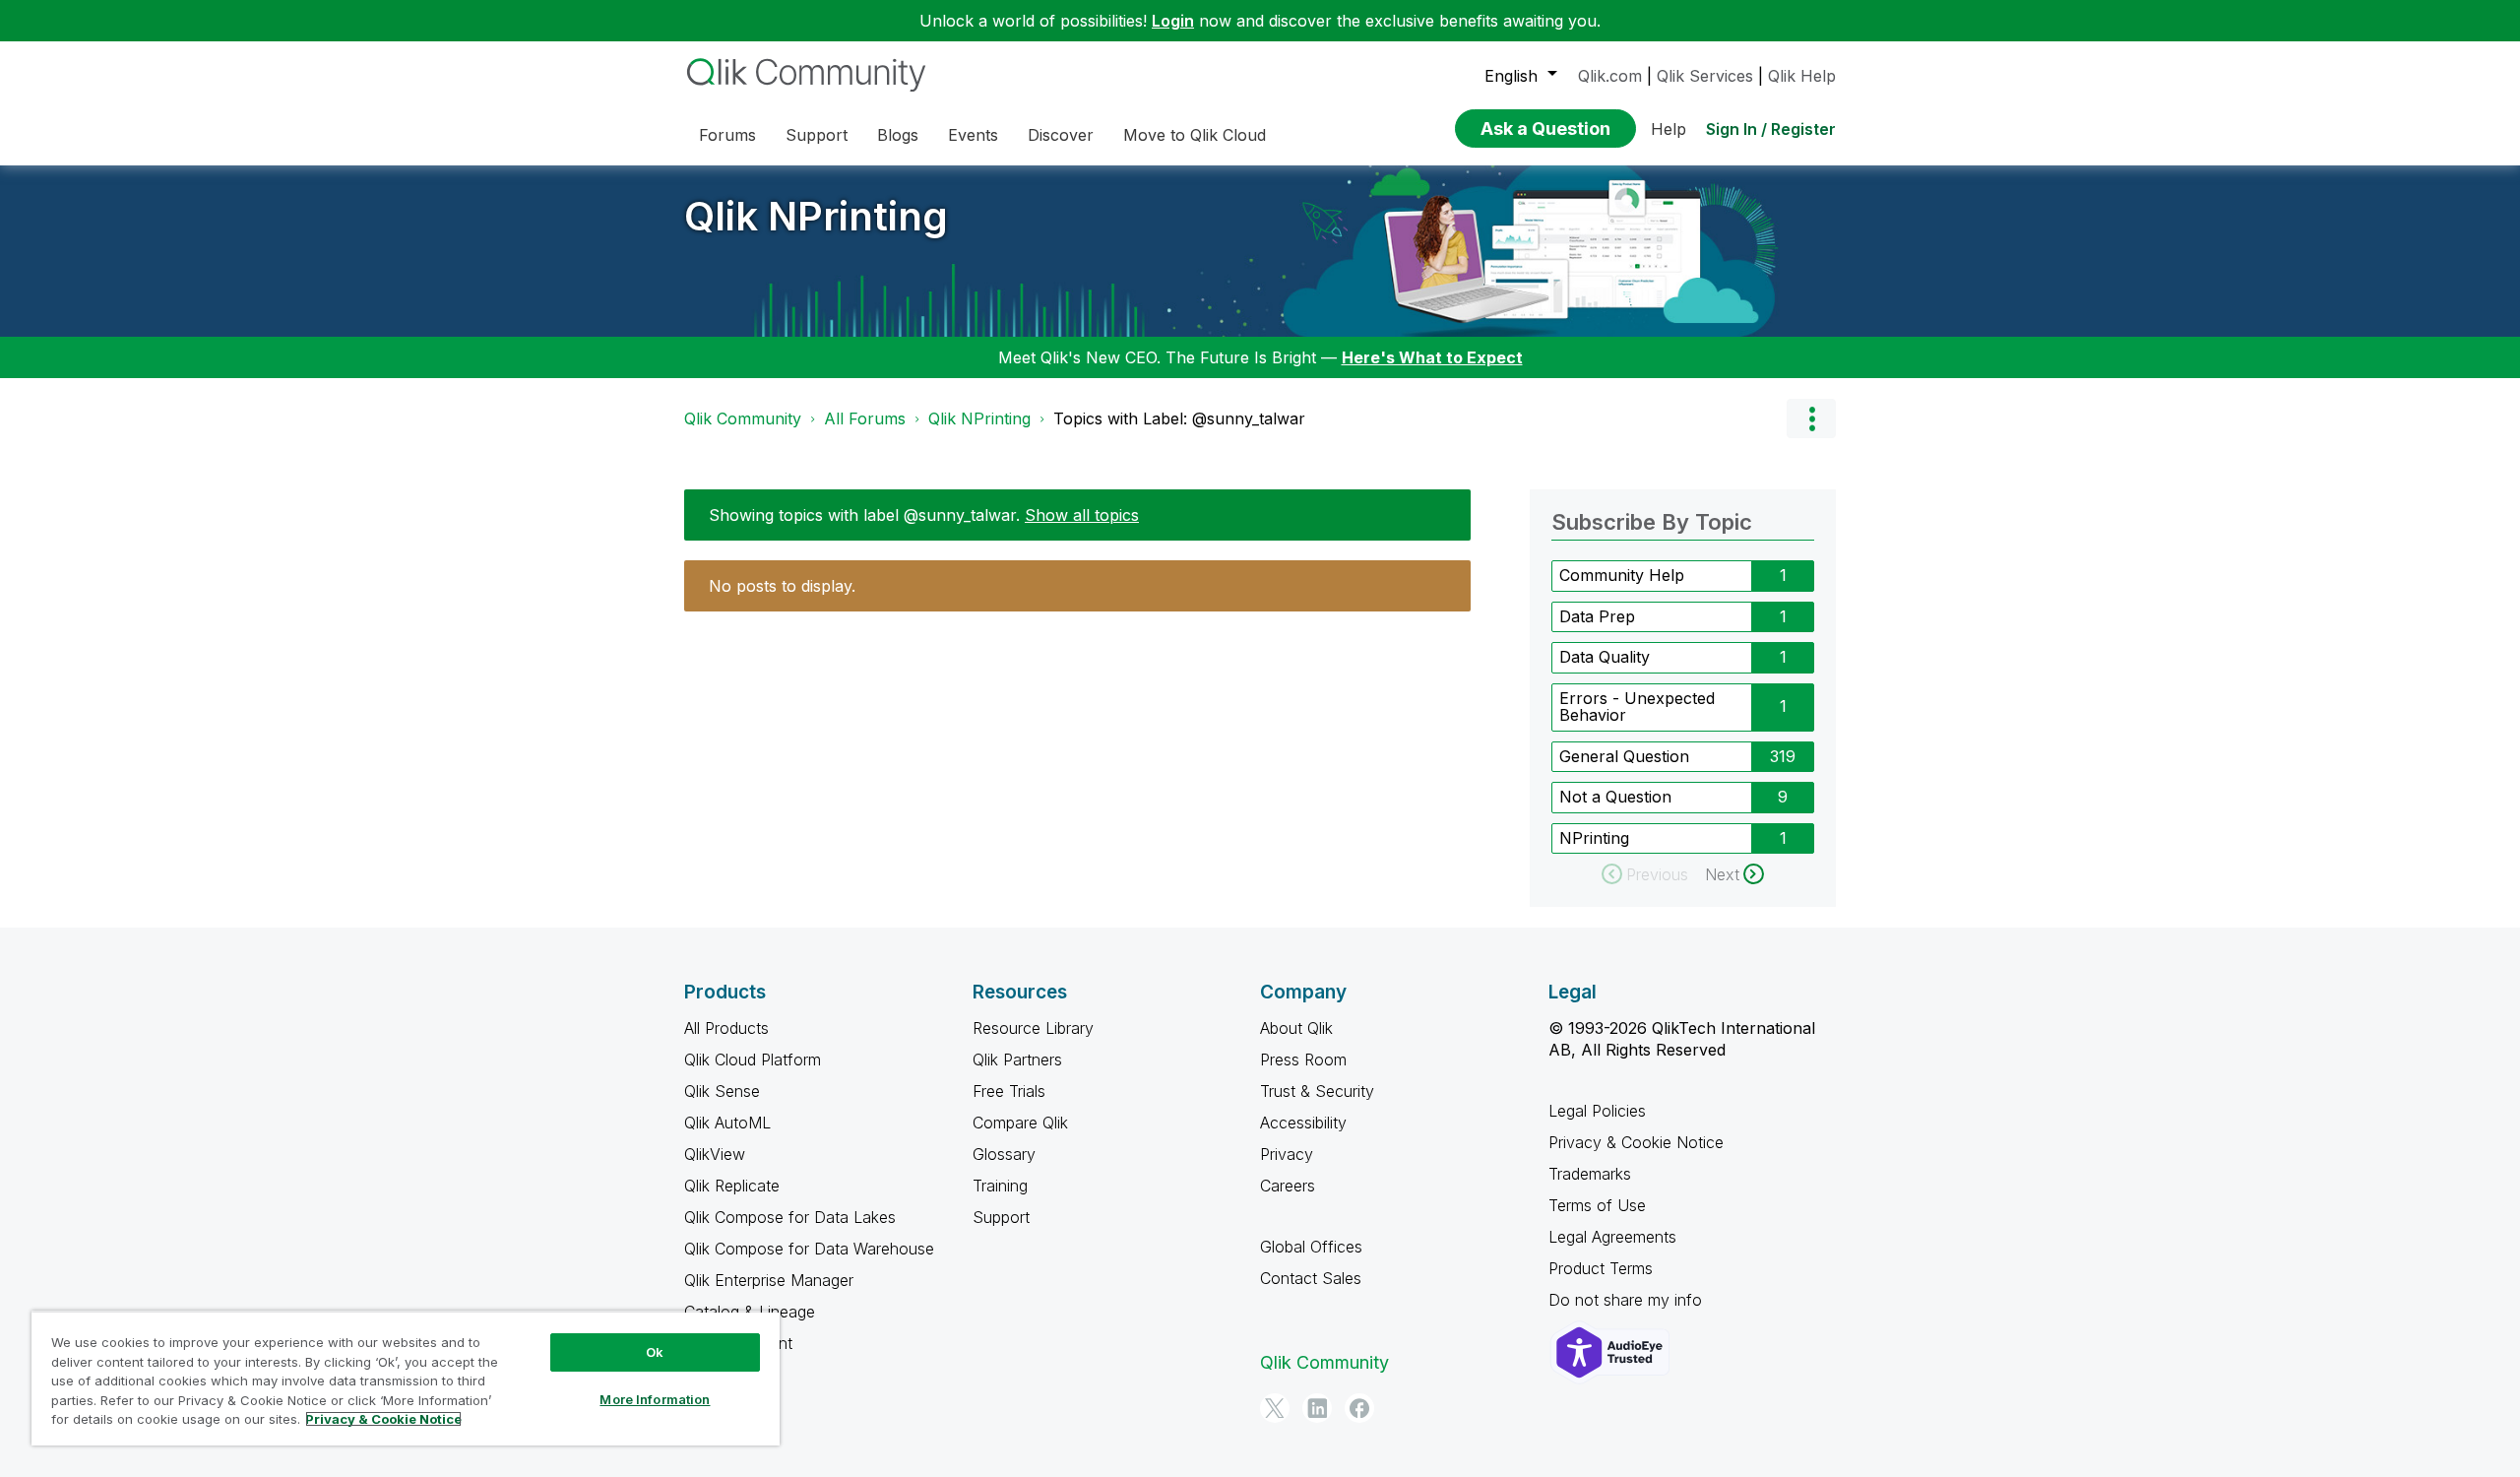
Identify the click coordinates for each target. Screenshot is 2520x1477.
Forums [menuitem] (727, 135)
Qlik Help (1802, 76)
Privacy (1287, 1154)
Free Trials (1009, 1091)
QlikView (715, 1154)
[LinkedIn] (1317, 1408)
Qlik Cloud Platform (753, 1060)
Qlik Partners (1017, 1060)
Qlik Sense (722, 1091)
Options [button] (1811, 418)
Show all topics (1082, 515)
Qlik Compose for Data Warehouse (809, 1249)
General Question (1624, 756)
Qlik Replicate (732, 1186)
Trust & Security (1317, 1091)
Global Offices (1311, 1247)
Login (1173, 21)
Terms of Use (1597, 1205)
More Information (655, 1399)
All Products (726, 1028)
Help (1669, 129)
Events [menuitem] (973, 135)
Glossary (1004, 1154)
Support (1001, 1217)
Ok (655, 1352)
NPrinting (1594, 838)
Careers (1288, 1186)
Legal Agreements (1612, 1237)
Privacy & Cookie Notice (1636, 1142)
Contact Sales (1311, 1278)
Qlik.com (1610, 76)
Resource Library (1033, 1028)
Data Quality (1605, 657)
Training (1000, 1186)
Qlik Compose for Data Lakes (790, 1217)
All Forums (865, 418)
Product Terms (1601, 1268)
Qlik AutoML (727, 1123)
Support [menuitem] (817, 135)
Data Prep (1597, 616)
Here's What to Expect (1432, 357)
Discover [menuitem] (1061, 135)
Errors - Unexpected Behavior (1637, 707)
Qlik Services (1705, 76)
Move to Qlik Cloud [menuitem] (1195, 135)
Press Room (1303, 1060)
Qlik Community (743, 418)
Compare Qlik (1020, 1123)
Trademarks (1590, 1174)
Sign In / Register (1771, 129)
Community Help (1622, 575)
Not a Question (1615, 797)
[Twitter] (1275, 1408)
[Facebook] (1359, 1408)
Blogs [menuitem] (898, 135)
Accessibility (1303, 1123)
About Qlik (1296, 1028)
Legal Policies (1597, 1111)
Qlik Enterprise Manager (769, 1280)
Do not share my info (1628, 1300)
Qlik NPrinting (816, 216)
